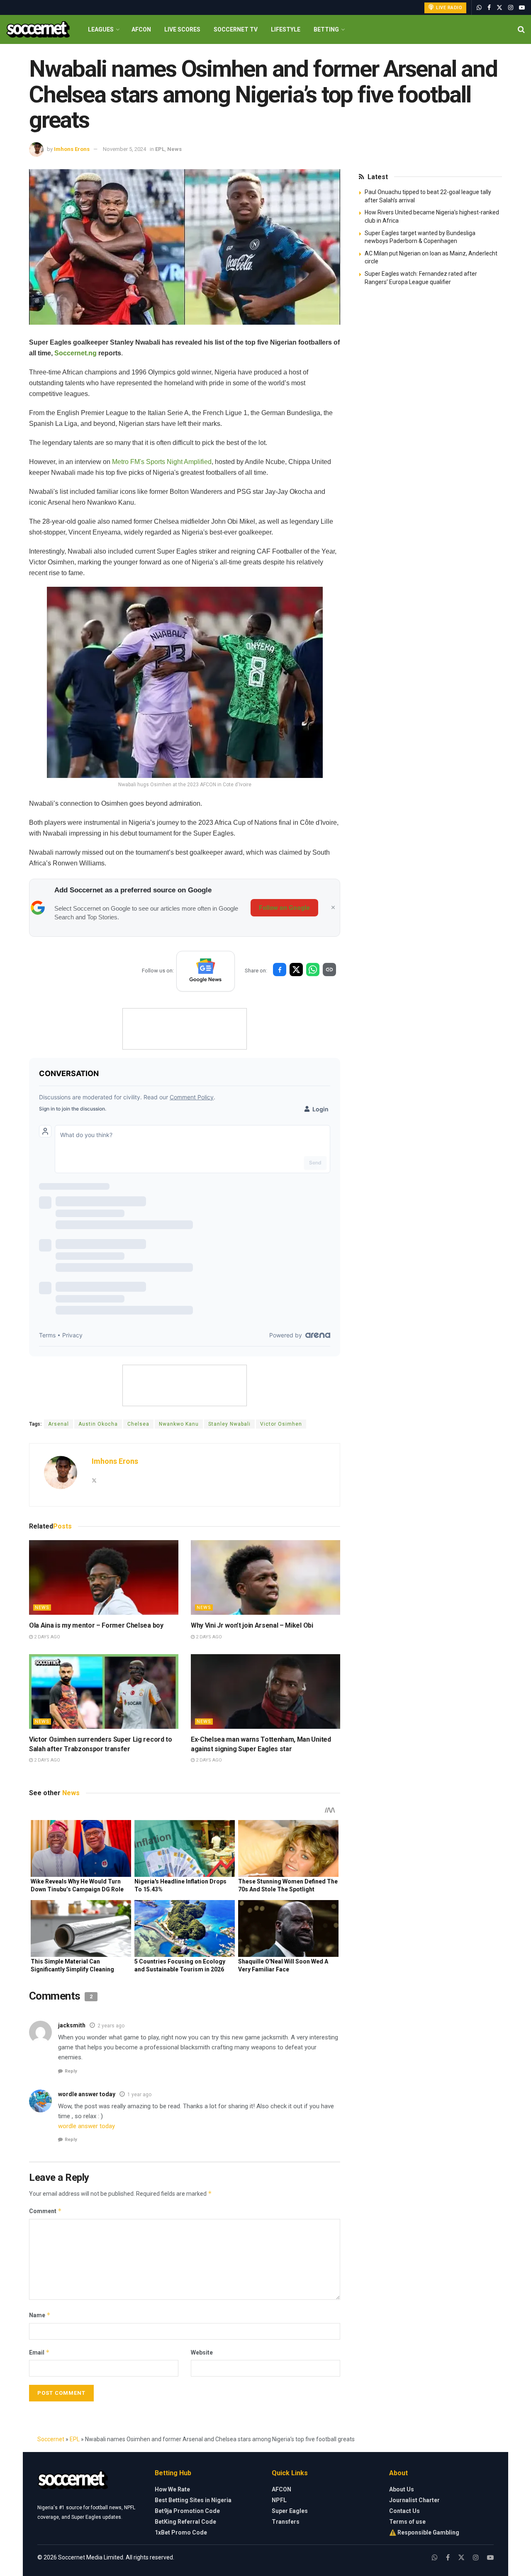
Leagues (101, 29)
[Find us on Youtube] (522, 8)
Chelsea (138, 1424)
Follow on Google (284, 908)
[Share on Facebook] (280, 970)
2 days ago (46, 1637)
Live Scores (182, 29)
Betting (326, 29)
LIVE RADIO (449, 8)
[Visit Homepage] (38, 30)
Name (40, 2315)
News (174, 149)
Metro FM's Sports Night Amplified (162, 462)
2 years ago (111, 2026)
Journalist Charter (414, 2500)
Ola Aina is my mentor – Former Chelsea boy (96, 1625)
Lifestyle (286, 29)
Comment (45, 2211)
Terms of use (407, 2522)
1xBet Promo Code (181, 2532)
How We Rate (172, 2489)
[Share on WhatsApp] (313, 970)
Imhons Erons (72, 149)
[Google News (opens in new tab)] (206, 971)
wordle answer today (87, 2094)
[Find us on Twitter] (499, 8)
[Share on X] (296, 970)
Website (202, 2352)
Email (39, 2352)
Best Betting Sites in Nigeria (193, 2500)
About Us (402, 2489)
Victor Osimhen (281, 1424)
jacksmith (72, 2025)
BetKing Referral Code (185, 2522)
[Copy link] (329, 970)
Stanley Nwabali (229, 1424)
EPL (160, 149)
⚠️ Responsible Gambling (424, 2532)
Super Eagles (290, 2511)
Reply (71, 2071)
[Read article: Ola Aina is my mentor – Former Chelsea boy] (104, 1577)
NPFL (279, 2500)
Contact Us (404, 2511)
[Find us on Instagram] (511, 8)
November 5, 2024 (124, 149)
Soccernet (51, 2439)
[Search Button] (521, 29)
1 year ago (139, 2095)
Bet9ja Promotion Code (187, 2511)
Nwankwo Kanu (179, 1424)
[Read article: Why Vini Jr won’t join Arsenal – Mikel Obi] (265, 1577)
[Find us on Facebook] (489, 8)
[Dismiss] (333, 908)
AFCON (141, 29)
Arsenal (58, 1424)
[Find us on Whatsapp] (479, 8)
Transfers (286, 2522)
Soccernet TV (236, 29)
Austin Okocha (98, 1424)
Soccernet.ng (76, 353)
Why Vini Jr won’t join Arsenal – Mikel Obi (252, 1625)
